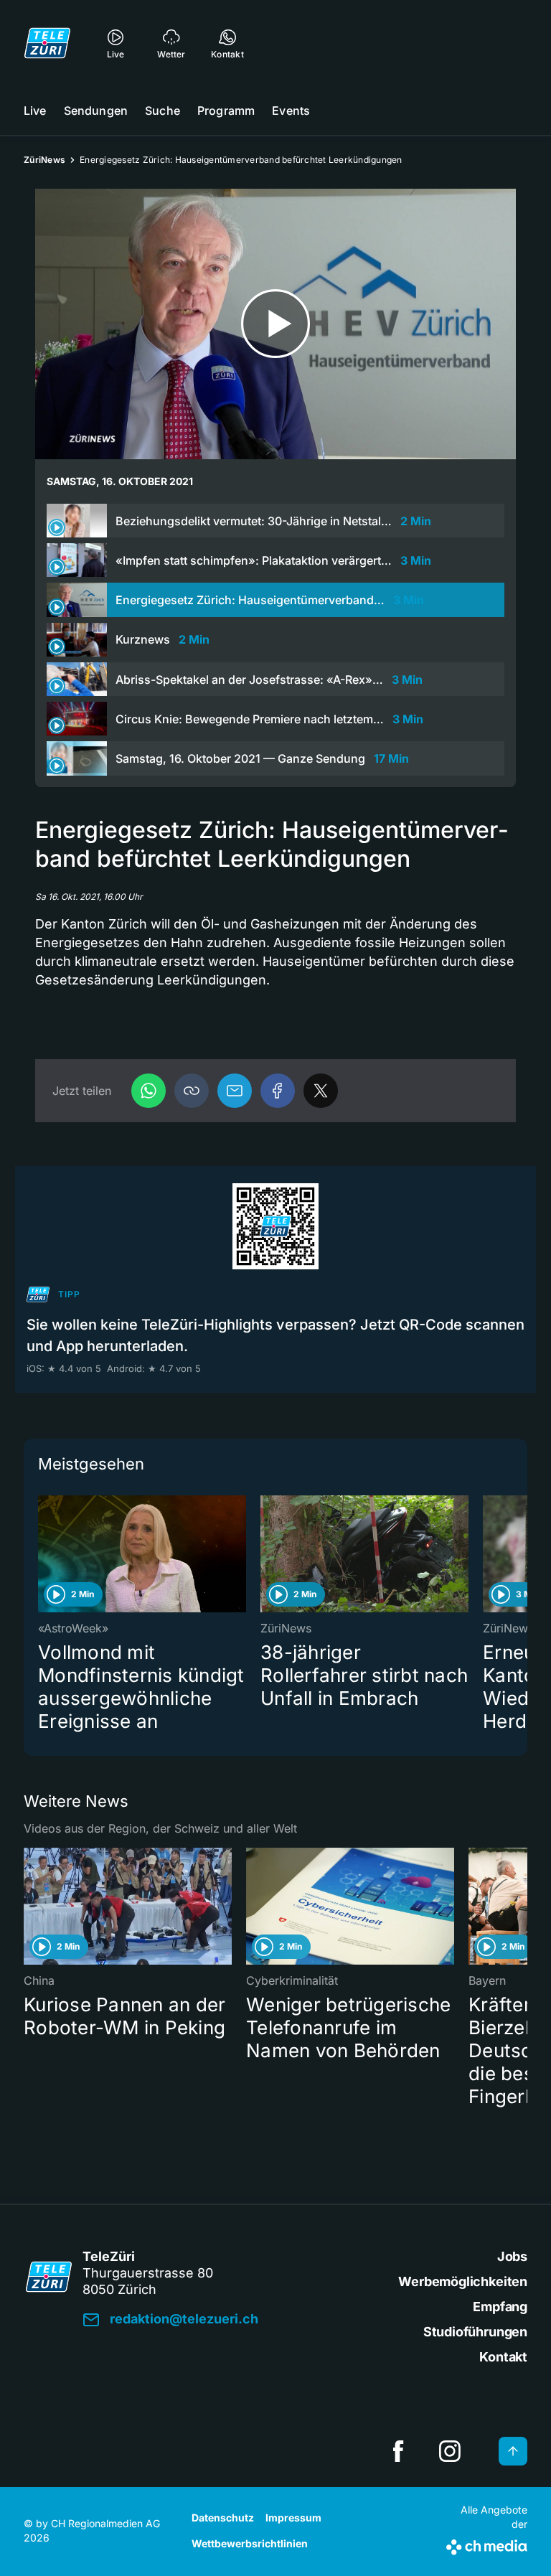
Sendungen (96, 111)
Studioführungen (475, 2332)
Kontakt (503, 2357)
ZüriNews (44, 160)
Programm (226, 111)
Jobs (512, 2256)
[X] (321, 1091)
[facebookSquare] (398, 2451)
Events (291, 111)
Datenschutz (223, 2518)
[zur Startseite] (47, 43)
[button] (192, 1091)
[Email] (235, 1091)
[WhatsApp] (149, 1091)
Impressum (293, 2518)
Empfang (500, 2307)
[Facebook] (278, 1091)
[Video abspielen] (275, 324)
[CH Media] (487, 2544)
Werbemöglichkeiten (463, 2281)
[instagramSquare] (450, 2451)
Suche (163, 111)
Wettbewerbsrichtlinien (250, 2543)
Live (35, 111)
